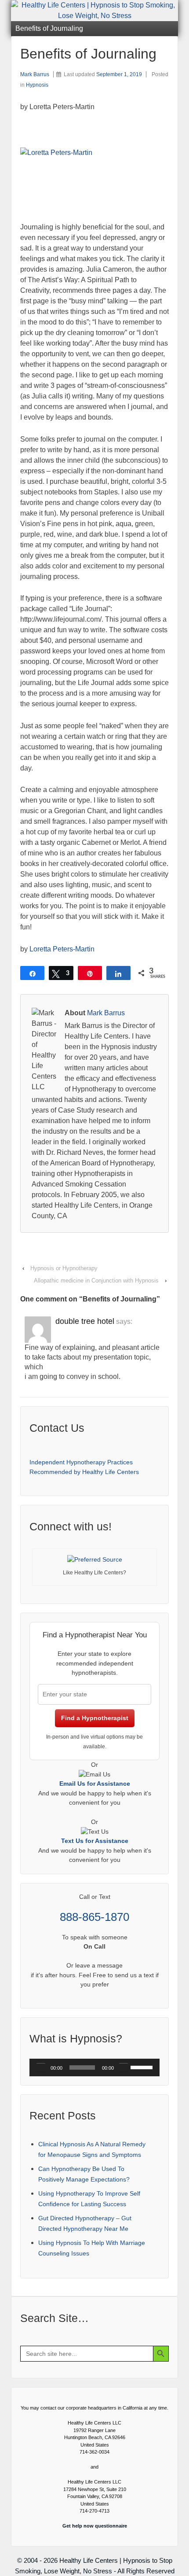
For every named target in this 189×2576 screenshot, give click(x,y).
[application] (94, 2067)
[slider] (143, 2067)
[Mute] (124, 2067)
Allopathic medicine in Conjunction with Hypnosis (96, 1281)
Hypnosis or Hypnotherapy (64, 1268)
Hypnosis (37, 85)
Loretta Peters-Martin (62, 949)
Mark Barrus (35, 74)
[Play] (41, 2067)
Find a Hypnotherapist (95, 1718)
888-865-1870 (94, 1917)
